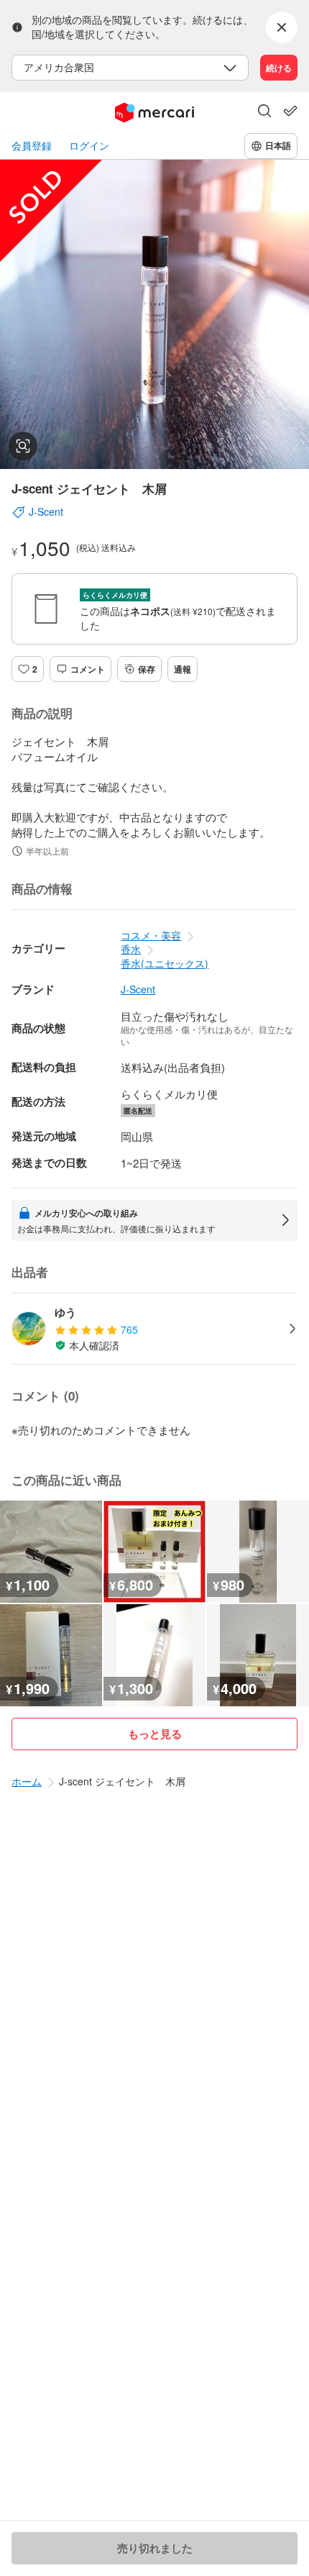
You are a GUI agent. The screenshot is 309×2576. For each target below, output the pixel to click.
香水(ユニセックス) (165, 963)
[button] (264, 112)
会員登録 (32, 146)
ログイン (89, 146)
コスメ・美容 (151, 935)
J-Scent (138, 989)
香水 (131, 949)
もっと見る (155, 1734)
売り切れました (155, 2548)
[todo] (290, 111)
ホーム (27, 1781)
